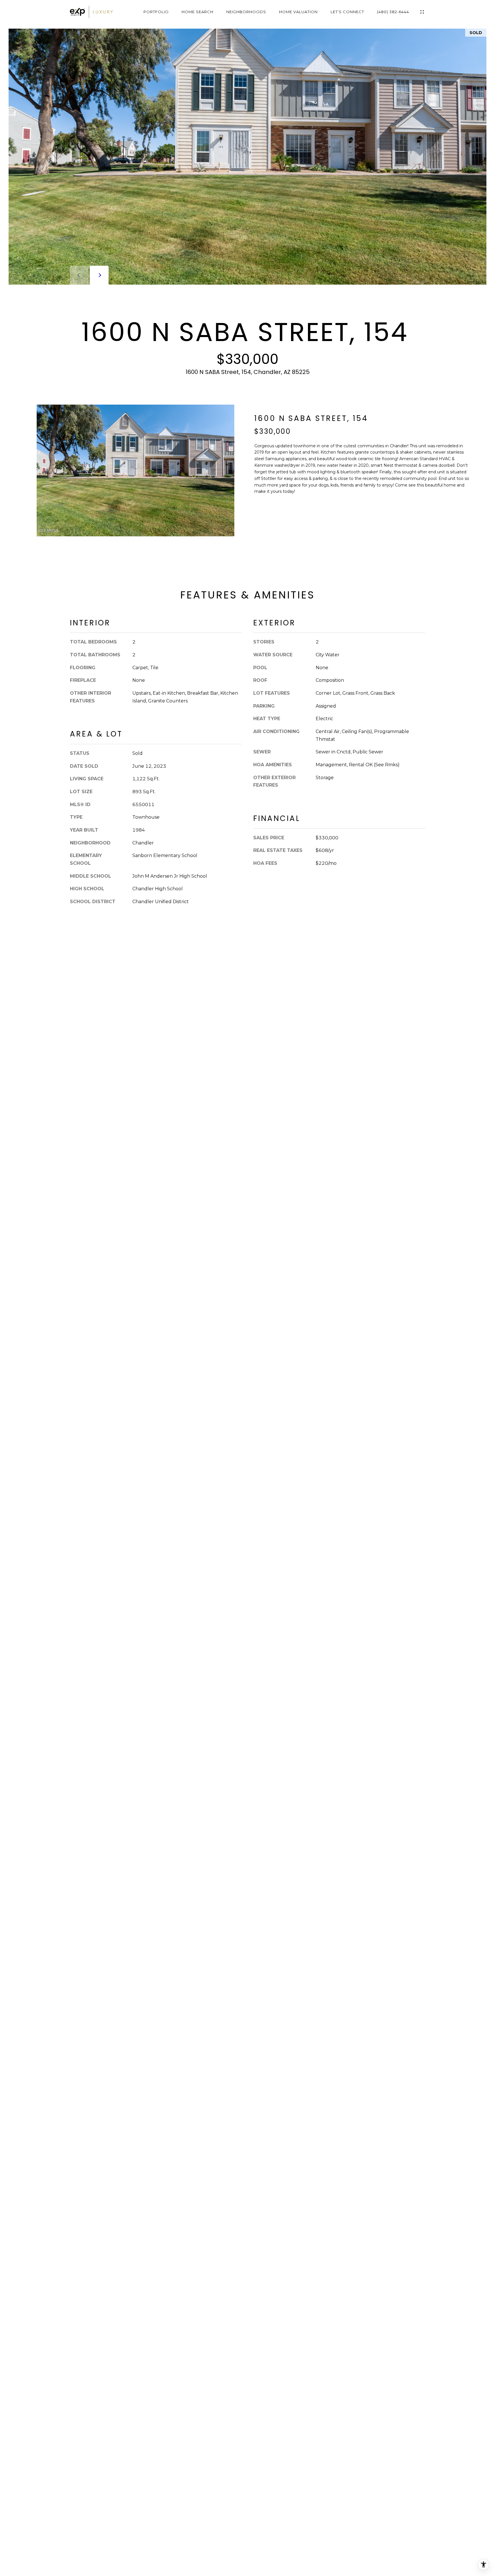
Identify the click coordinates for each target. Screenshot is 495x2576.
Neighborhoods (246, 12)
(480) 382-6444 (393, 12)
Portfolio (156, 12)
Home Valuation (298, 12)
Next (99, 275)
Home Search (198, 12)
